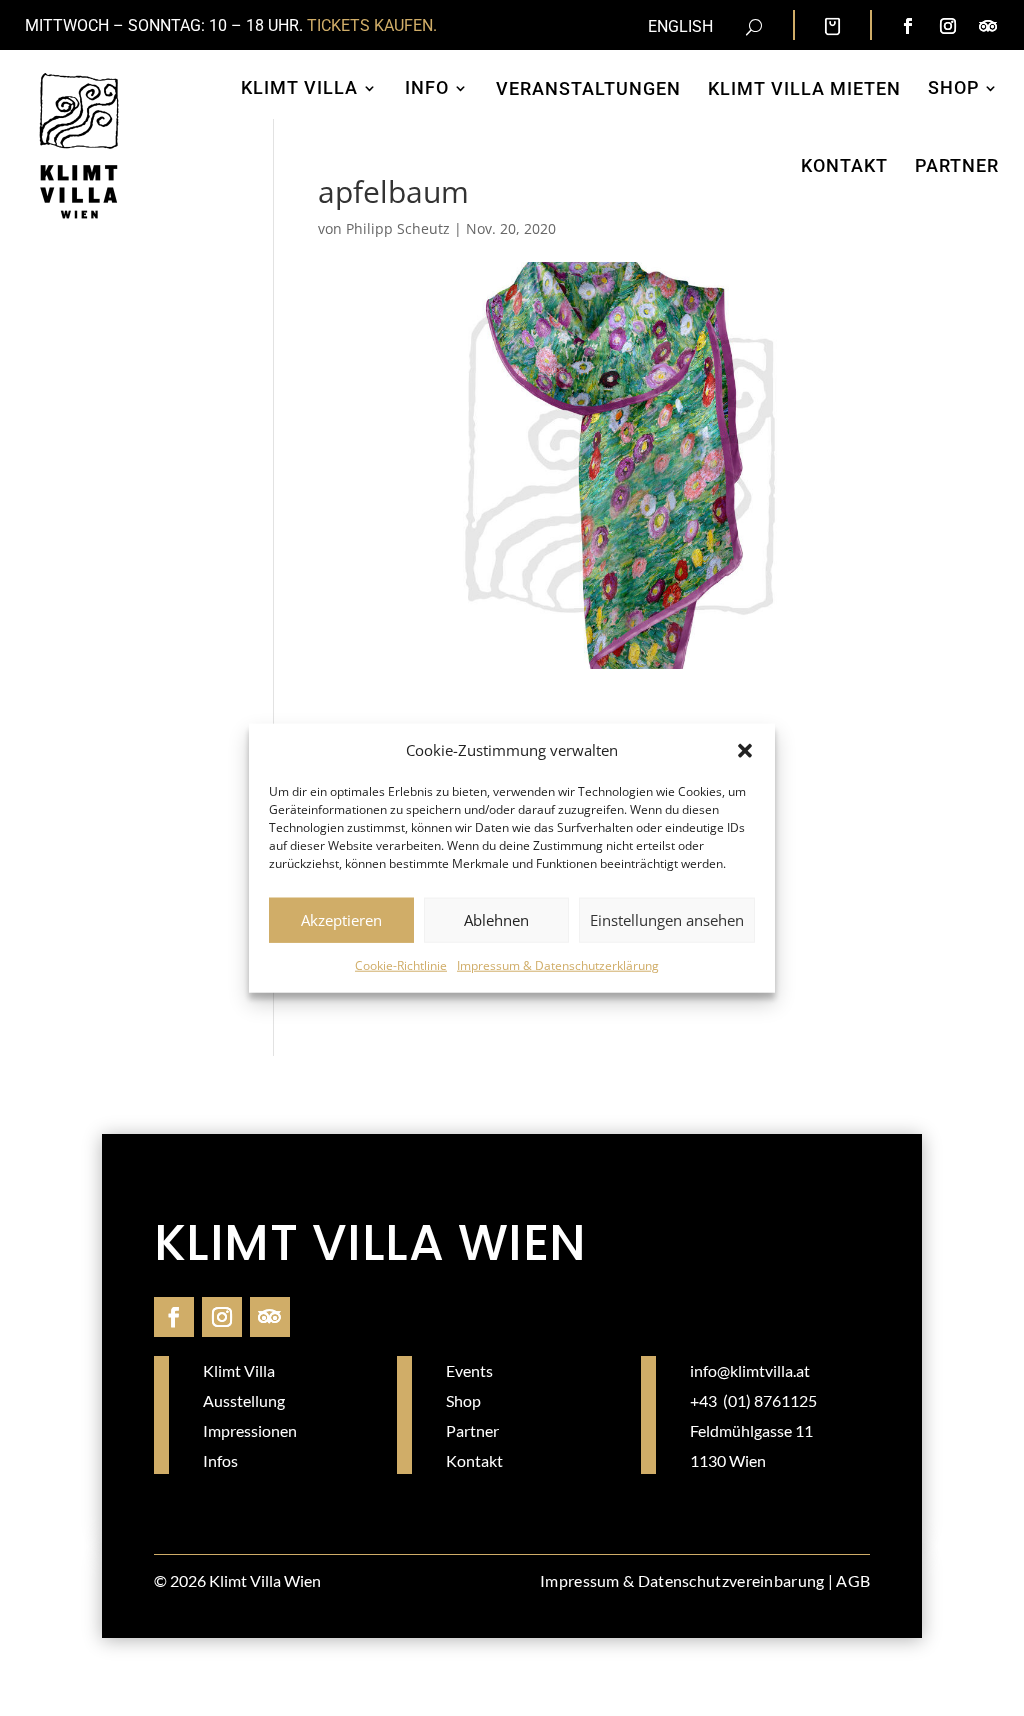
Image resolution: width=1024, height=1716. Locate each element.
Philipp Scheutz (398, 228)
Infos (220, 1460)
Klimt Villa (299, 87)
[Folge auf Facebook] (908, 26)
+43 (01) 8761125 (753, 1400)
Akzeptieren (341, 920)
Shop (953, 87)
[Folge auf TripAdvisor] (988, 26)
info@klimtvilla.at (750, 1370)
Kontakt (844, 165)
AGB (853, 1580)
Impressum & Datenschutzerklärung (558, 965)
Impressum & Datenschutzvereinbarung (682, 1580)
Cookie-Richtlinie (401, 965)
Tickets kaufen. (372, 25)
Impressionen (250, 1430)
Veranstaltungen (588, 88)
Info (427, 87)
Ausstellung (244, 1400)
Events (469, 1370)
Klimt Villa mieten (804, 88)
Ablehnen (496, 920)
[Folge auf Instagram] (948, 26)
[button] (745, 751)
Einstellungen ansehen (667, 920)
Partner (957, 165)
